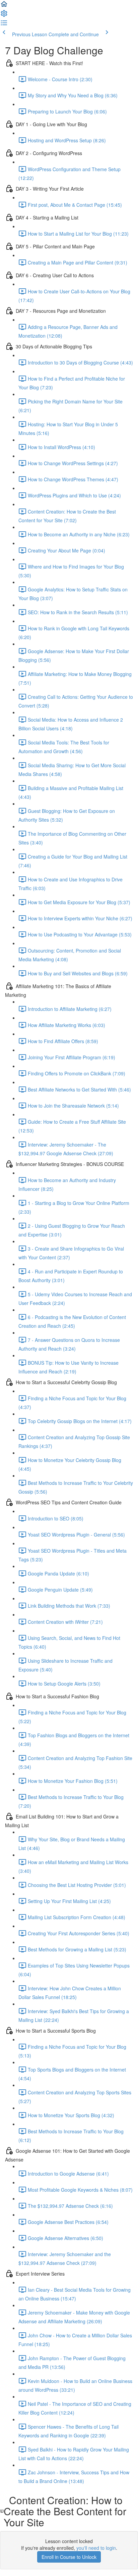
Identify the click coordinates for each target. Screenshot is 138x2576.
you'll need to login (96, 2548)
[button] (4, 6)
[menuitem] (4, 15)
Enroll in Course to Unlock (69, 2557)
